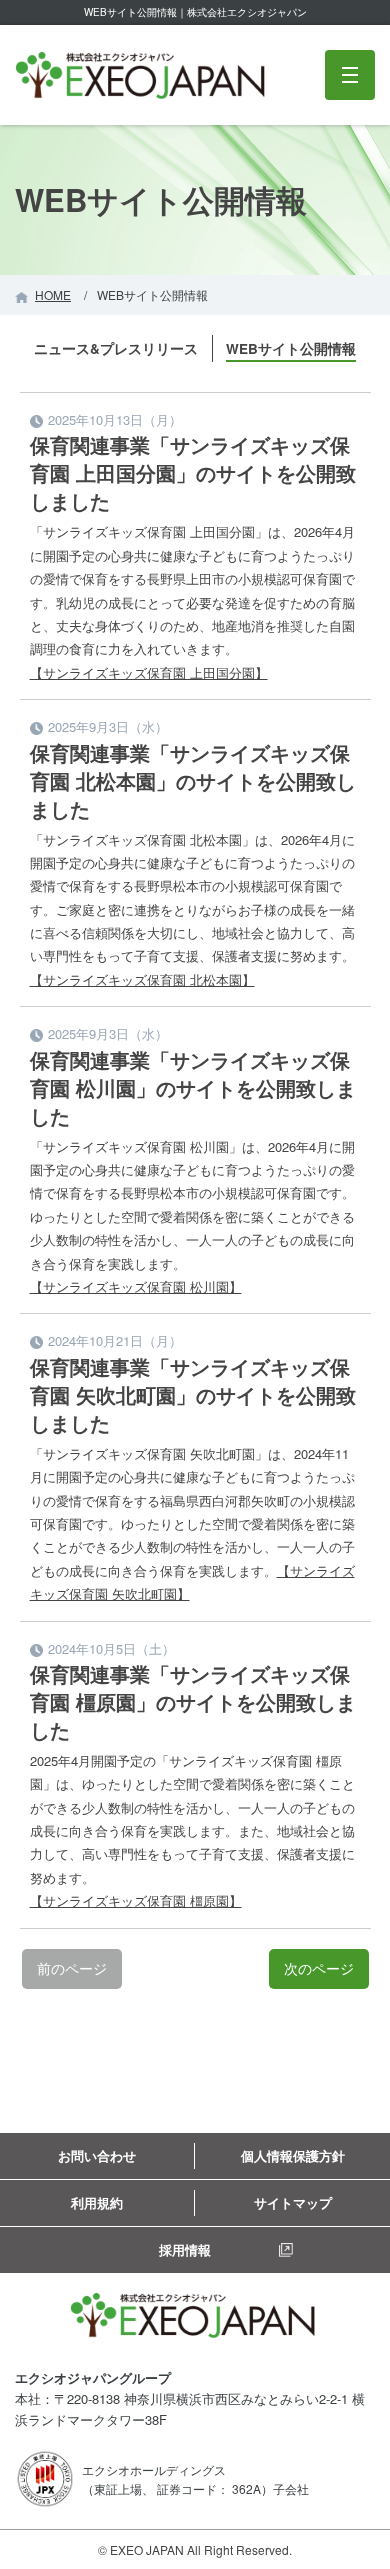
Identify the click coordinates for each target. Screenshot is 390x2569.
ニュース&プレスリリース (116, 348)
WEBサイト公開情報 (291, 348)
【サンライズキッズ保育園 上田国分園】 (149, 672)
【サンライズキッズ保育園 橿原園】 (136, 1900)
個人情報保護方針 (293, 2155)
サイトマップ (293, 2202)
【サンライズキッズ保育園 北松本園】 (142, 979)
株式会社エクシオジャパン (142, 75)
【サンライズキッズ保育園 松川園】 (136, 1286)
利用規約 (97, 2202)
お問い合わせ (97, 2155)
